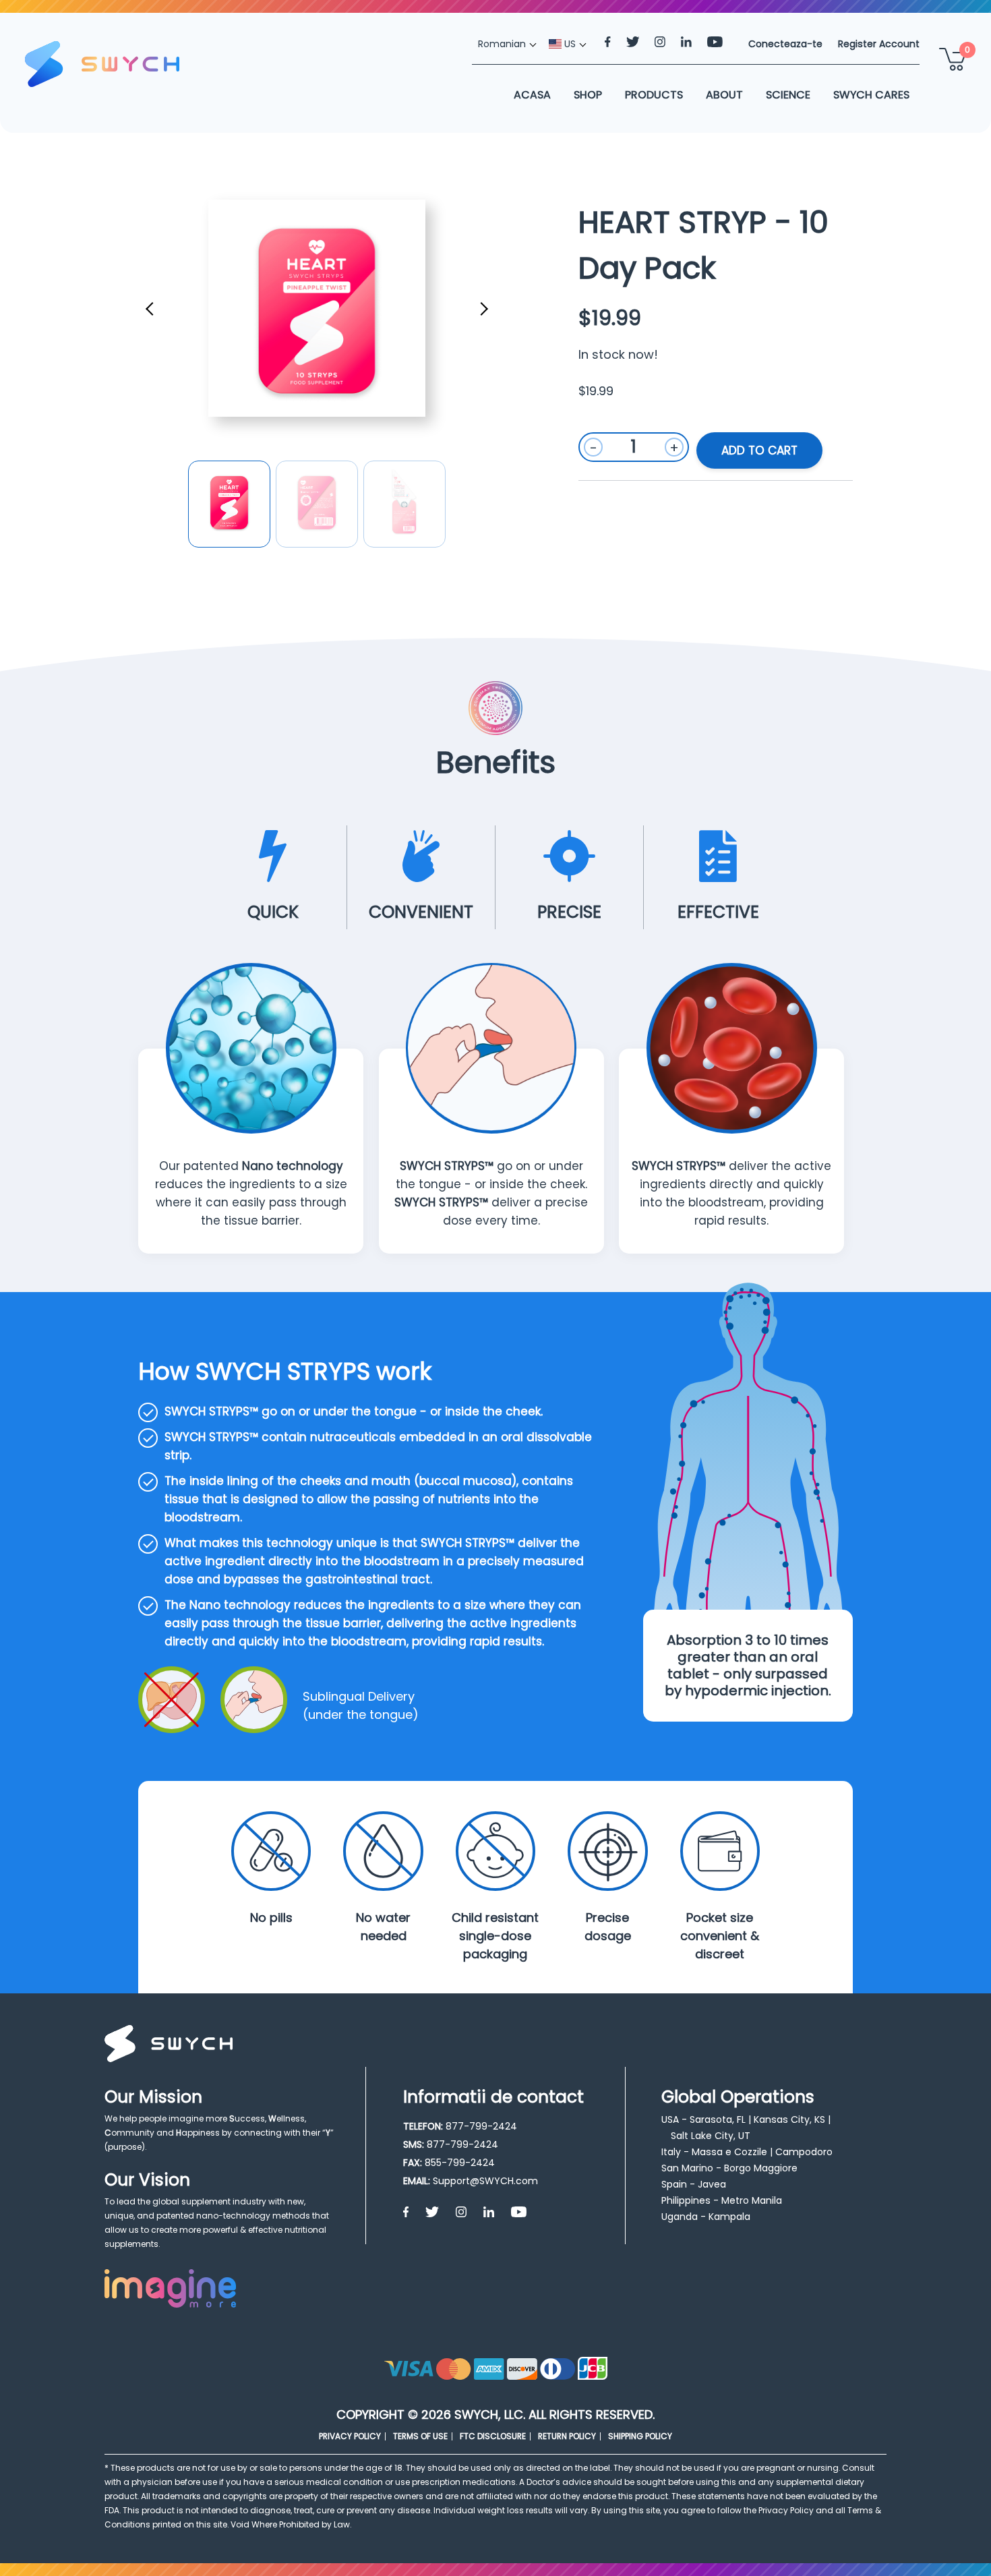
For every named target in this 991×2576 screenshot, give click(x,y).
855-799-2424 (460, 2163)
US (569, 44)
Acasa (532, 95)
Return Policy (567, 2436)
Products (654, 95)
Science (788, 95)
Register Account (879, 44)
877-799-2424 (481, 2126)
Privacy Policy (350, 2436)
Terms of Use (420, 2436)
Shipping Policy (640, 2436)
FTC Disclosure (493, 2436)
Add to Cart (759, 450)
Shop (588, 95)
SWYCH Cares (871, 95)
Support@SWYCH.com (485, 2181)
